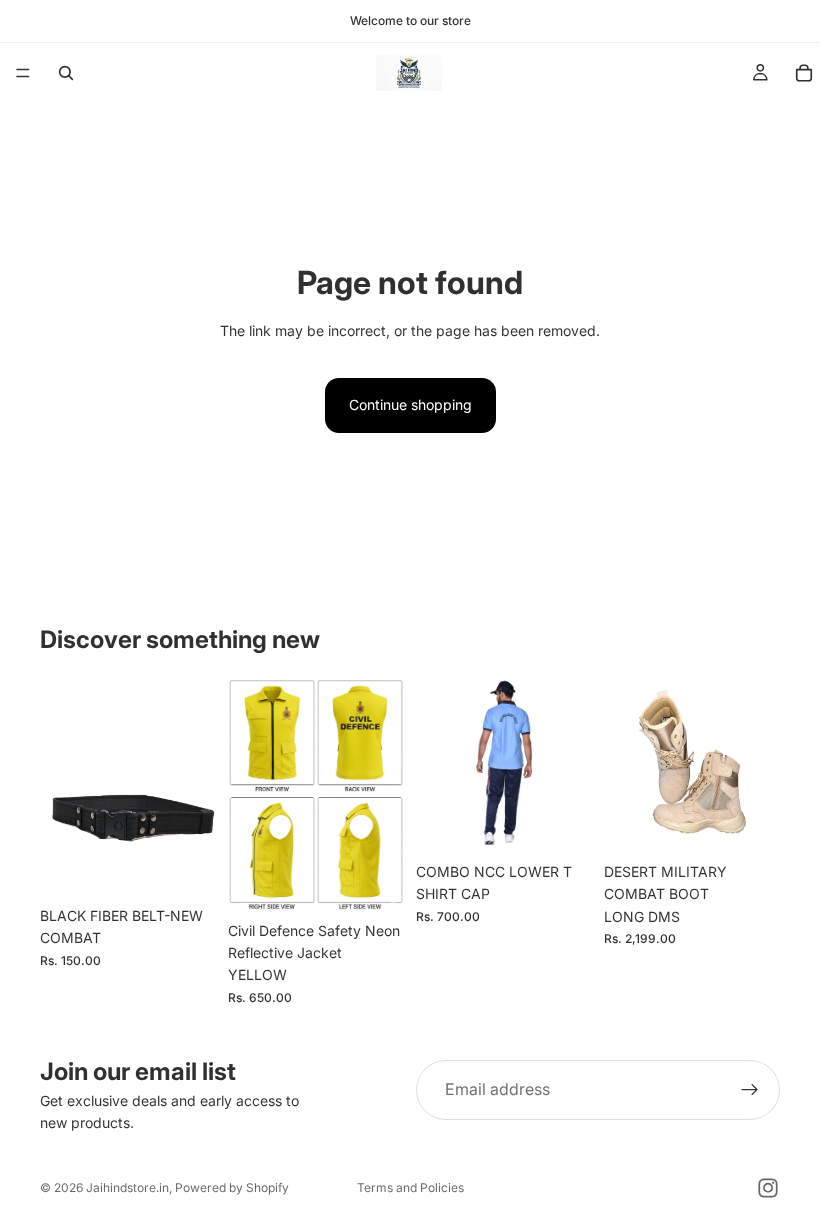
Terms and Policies (410, 1187)
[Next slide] (382, 794)
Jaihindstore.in (127, 1187)
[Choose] (373, 881)
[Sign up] (750, 1090)
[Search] (66, 73)
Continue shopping (410, 404)
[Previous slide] (250, 794)
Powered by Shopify (232, 1187)
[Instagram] (768, 1188)
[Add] (185, 866)
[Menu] (23, 73)
